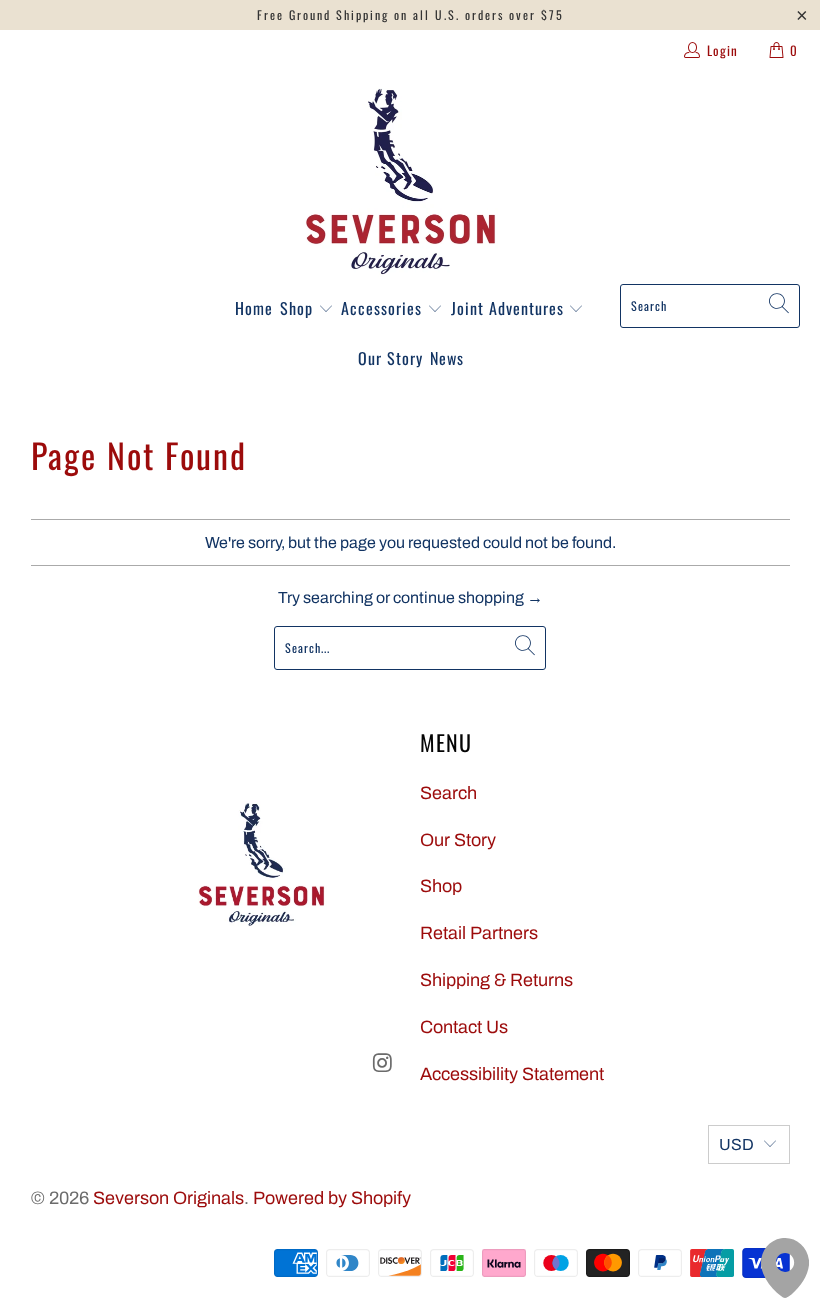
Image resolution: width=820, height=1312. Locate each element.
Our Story (390, 358)
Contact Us (464, 1027)
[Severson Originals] (400, 182)
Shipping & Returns (496, 980)
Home (254, 308)
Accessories (384, 308)
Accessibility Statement (512, 1074)
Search (448, 793)
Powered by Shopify (332, 1198)
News (447, 358)
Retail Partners (479, 933)
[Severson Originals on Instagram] (383, 1064)
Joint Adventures (510, 308)
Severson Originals (168, 1198)
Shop (299, 308)
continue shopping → (468, 597)
